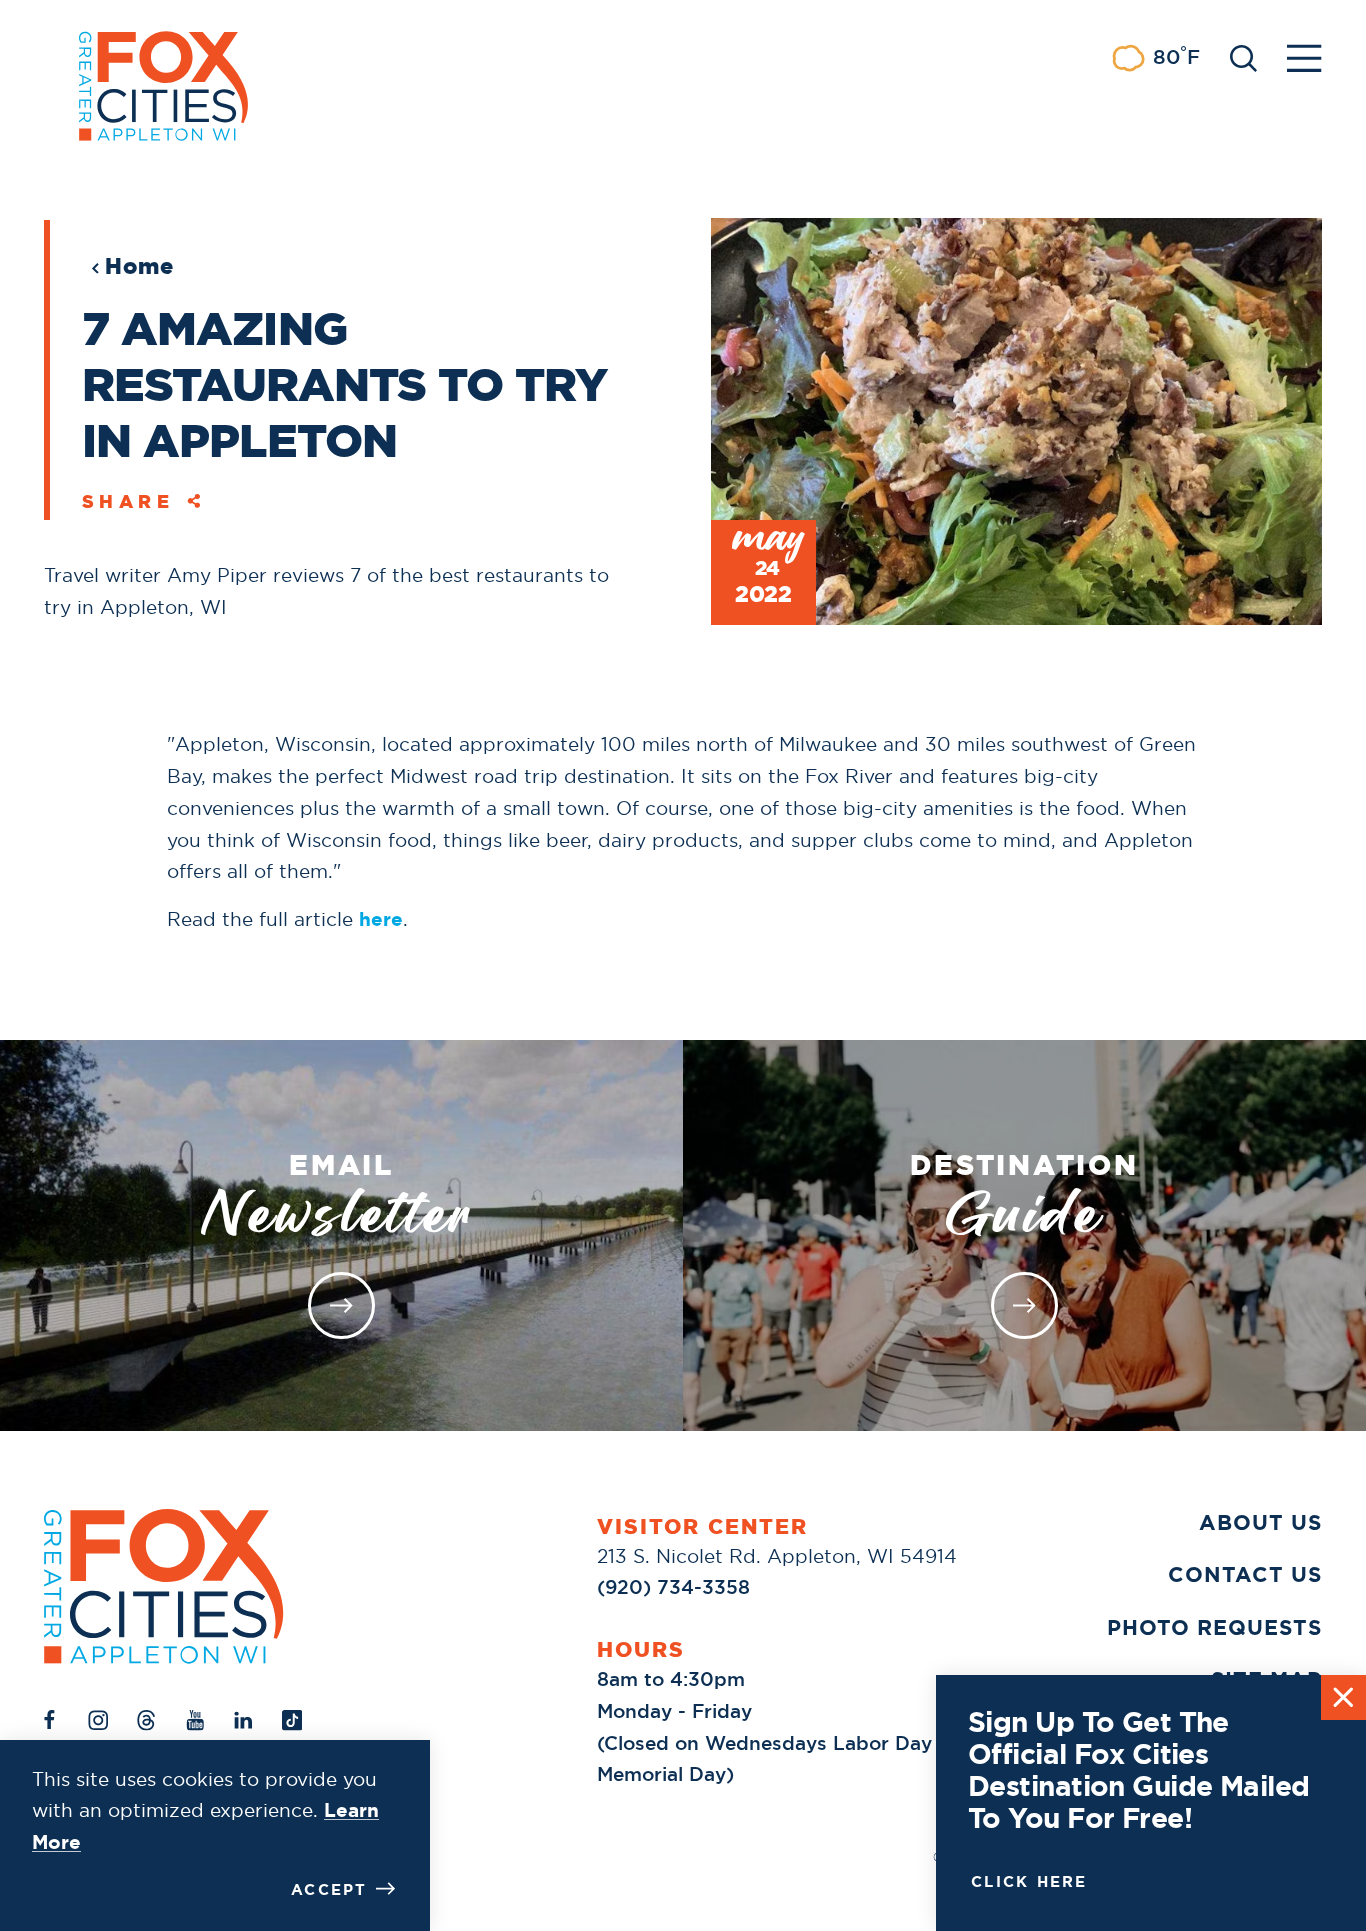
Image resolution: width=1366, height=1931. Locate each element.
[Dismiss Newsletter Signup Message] (1343, 1697)
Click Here (1029, 1882)
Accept (329, 1890)
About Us (1260, 1522)
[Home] (164, 1586)
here (381, 919)
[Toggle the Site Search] (1243, 56)
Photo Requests (1214, 1627)
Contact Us (1245, 1574)
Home (139, 267)
